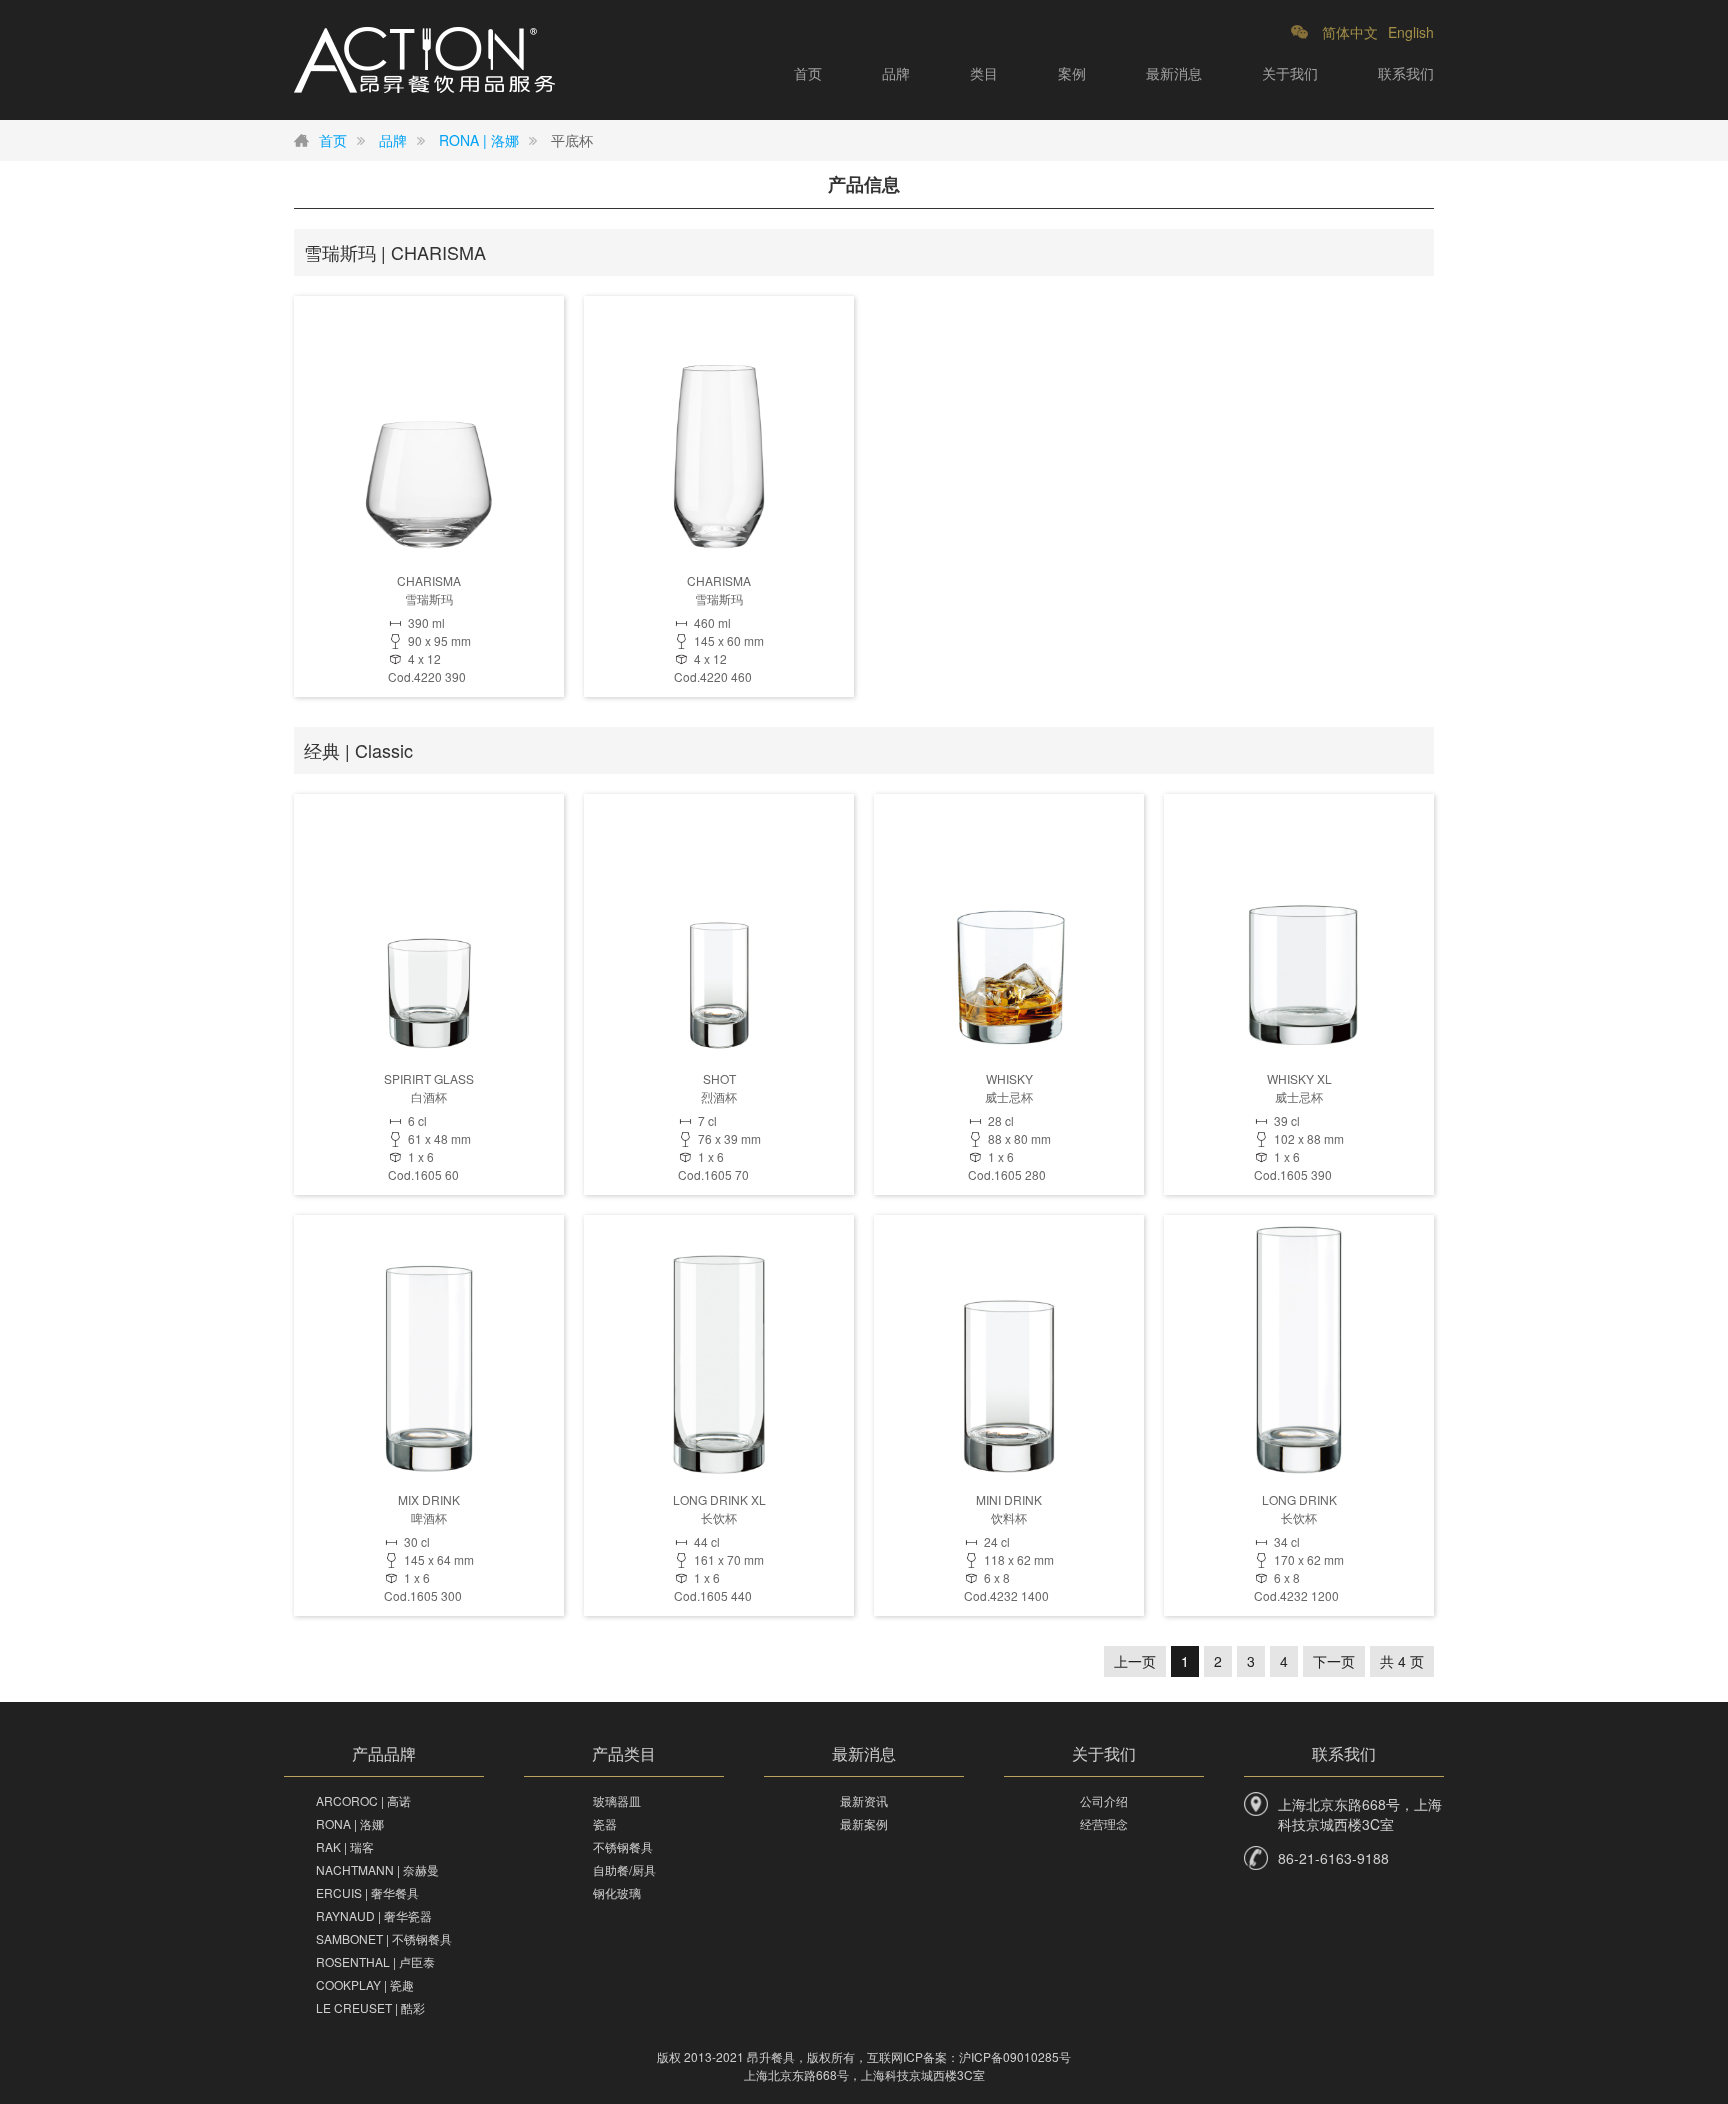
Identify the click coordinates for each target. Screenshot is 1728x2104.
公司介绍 (1104, 1800)
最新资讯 (864, 1800)
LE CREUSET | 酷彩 (370, 2007)
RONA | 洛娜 (479, 140)
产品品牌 (384, 1753)
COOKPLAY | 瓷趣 (365, 1984)
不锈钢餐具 (623, 1846)
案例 (1072, 73)
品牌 (896, 73)
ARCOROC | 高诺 (363, 1800)
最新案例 (864, 1823)
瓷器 (605, 1823)
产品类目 (624, 1753)
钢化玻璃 (617, 1892)
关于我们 (1290, 73)
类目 (984, 73)
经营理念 (1104, 1823)
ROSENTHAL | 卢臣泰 (375, 1961)
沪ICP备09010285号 (1015, 2056)
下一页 (1334, 1661)
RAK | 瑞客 (345, 1846)
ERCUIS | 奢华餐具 (367, 1892)
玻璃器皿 (617, 1800)
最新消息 (1174, 73)
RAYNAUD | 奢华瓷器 (374, 1915)
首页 (808, 73)
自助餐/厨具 (624, 1869)
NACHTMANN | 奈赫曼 (377, 1869)
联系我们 (1406, 73)
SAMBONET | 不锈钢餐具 (384, 1938)
